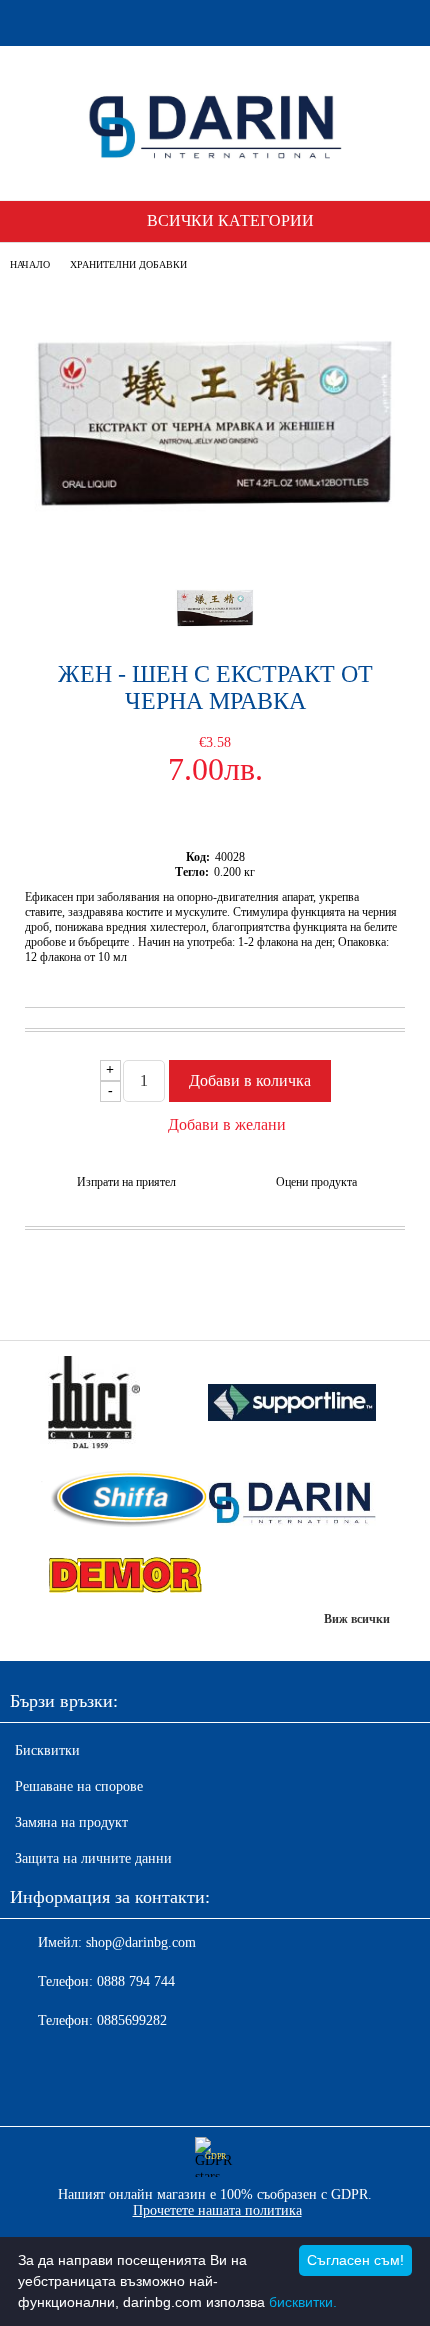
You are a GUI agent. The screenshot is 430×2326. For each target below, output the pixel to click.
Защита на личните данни (93, 1858)
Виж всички (357, 1619)
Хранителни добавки (128, 264)
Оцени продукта (316, 1182)
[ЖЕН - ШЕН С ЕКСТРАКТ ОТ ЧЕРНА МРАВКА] (215, 546)
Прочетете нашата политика (217, 2210)
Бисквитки (47, 1750)
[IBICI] (124, 1404)
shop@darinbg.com (141, 1942)
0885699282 (132, 2020)
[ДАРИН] (292, 1501)
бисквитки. (303, 2302)
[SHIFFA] (124, 1501)
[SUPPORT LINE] (292, 1405)
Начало (30, 264)
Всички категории (230, 220)
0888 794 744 (136, 1981)
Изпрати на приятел (126, 1182)
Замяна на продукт (71, 1822)
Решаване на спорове (79, 1786)
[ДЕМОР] (124, 1576)
